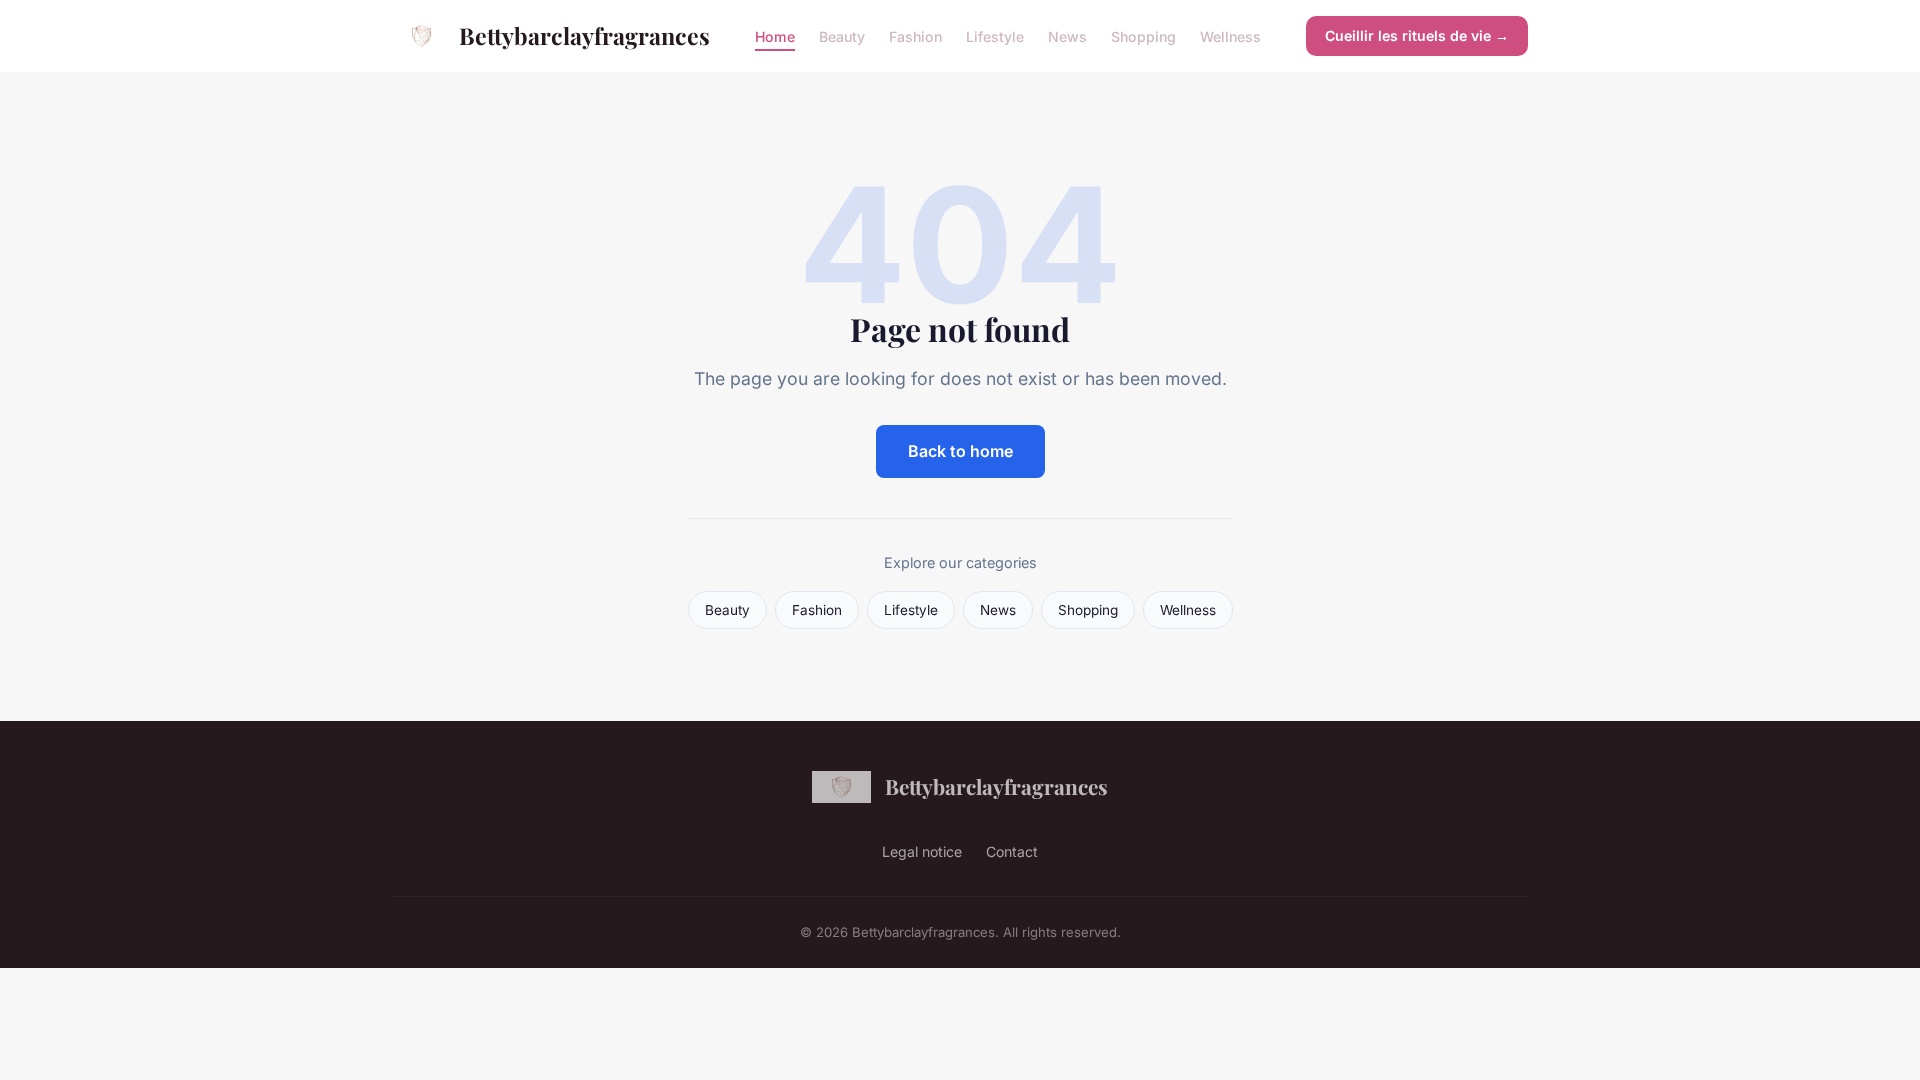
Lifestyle (995, 35)
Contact (1012, 851)
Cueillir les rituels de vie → (1417, 35)
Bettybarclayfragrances (584, 35)
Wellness (1230, 35)
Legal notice (922, 851)
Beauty (842, 35)
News (1067, 35)
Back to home (960, 451)
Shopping (1143, 35)
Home (775, 35)
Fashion (915, 35)
